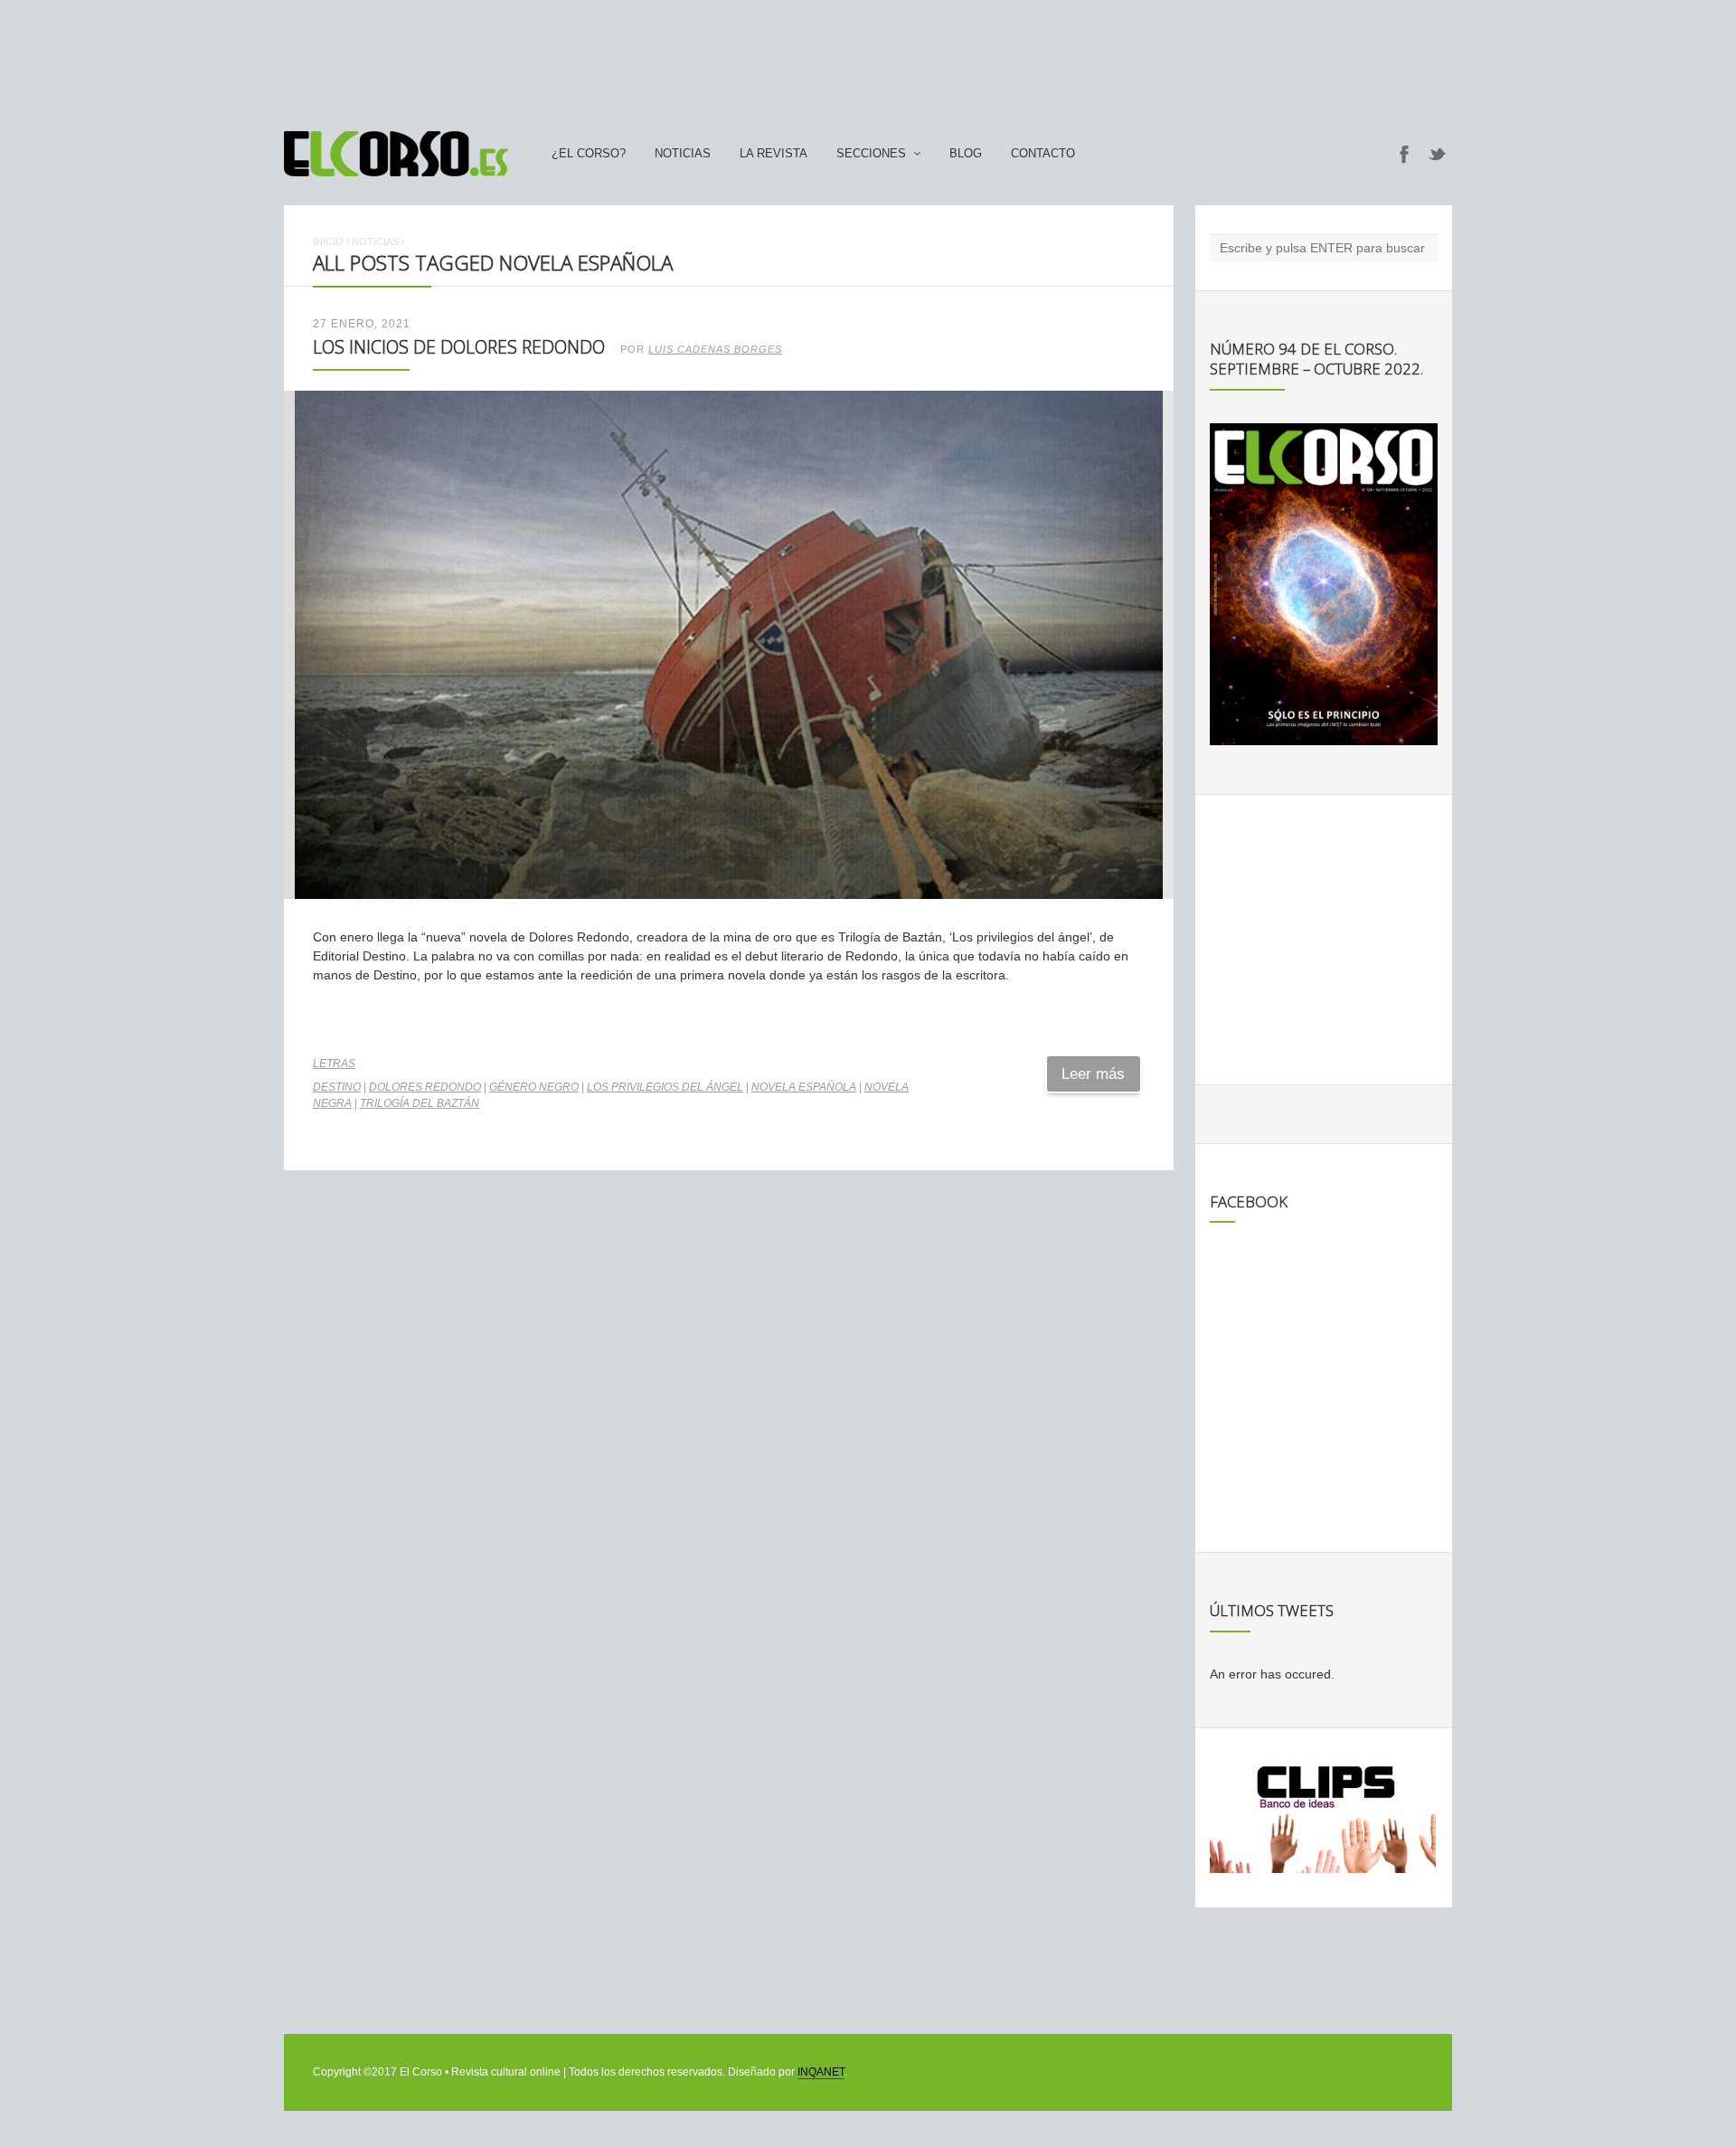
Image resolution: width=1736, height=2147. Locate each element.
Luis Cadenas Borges (715, 349)
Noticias (683, 154)
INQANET (821, 2072)
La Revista (774, 154)
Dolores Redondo (425, 1087)
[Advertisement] (868, 57)
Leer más (1093, 1074)
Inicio (328, 241)
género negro (534, 1087)
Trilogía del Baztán (420, 1103)
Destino (337, 1087)
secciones (871, 154)
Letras (334, 1064)
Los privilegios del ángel (665, 1087)
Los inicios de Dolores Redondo (459, 347)
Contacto (1043, 154)
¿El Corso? (589, 154)
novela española (804, 1087)
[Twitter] (1438, 154)
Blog (966, 154)
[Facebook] (1404, 154)
